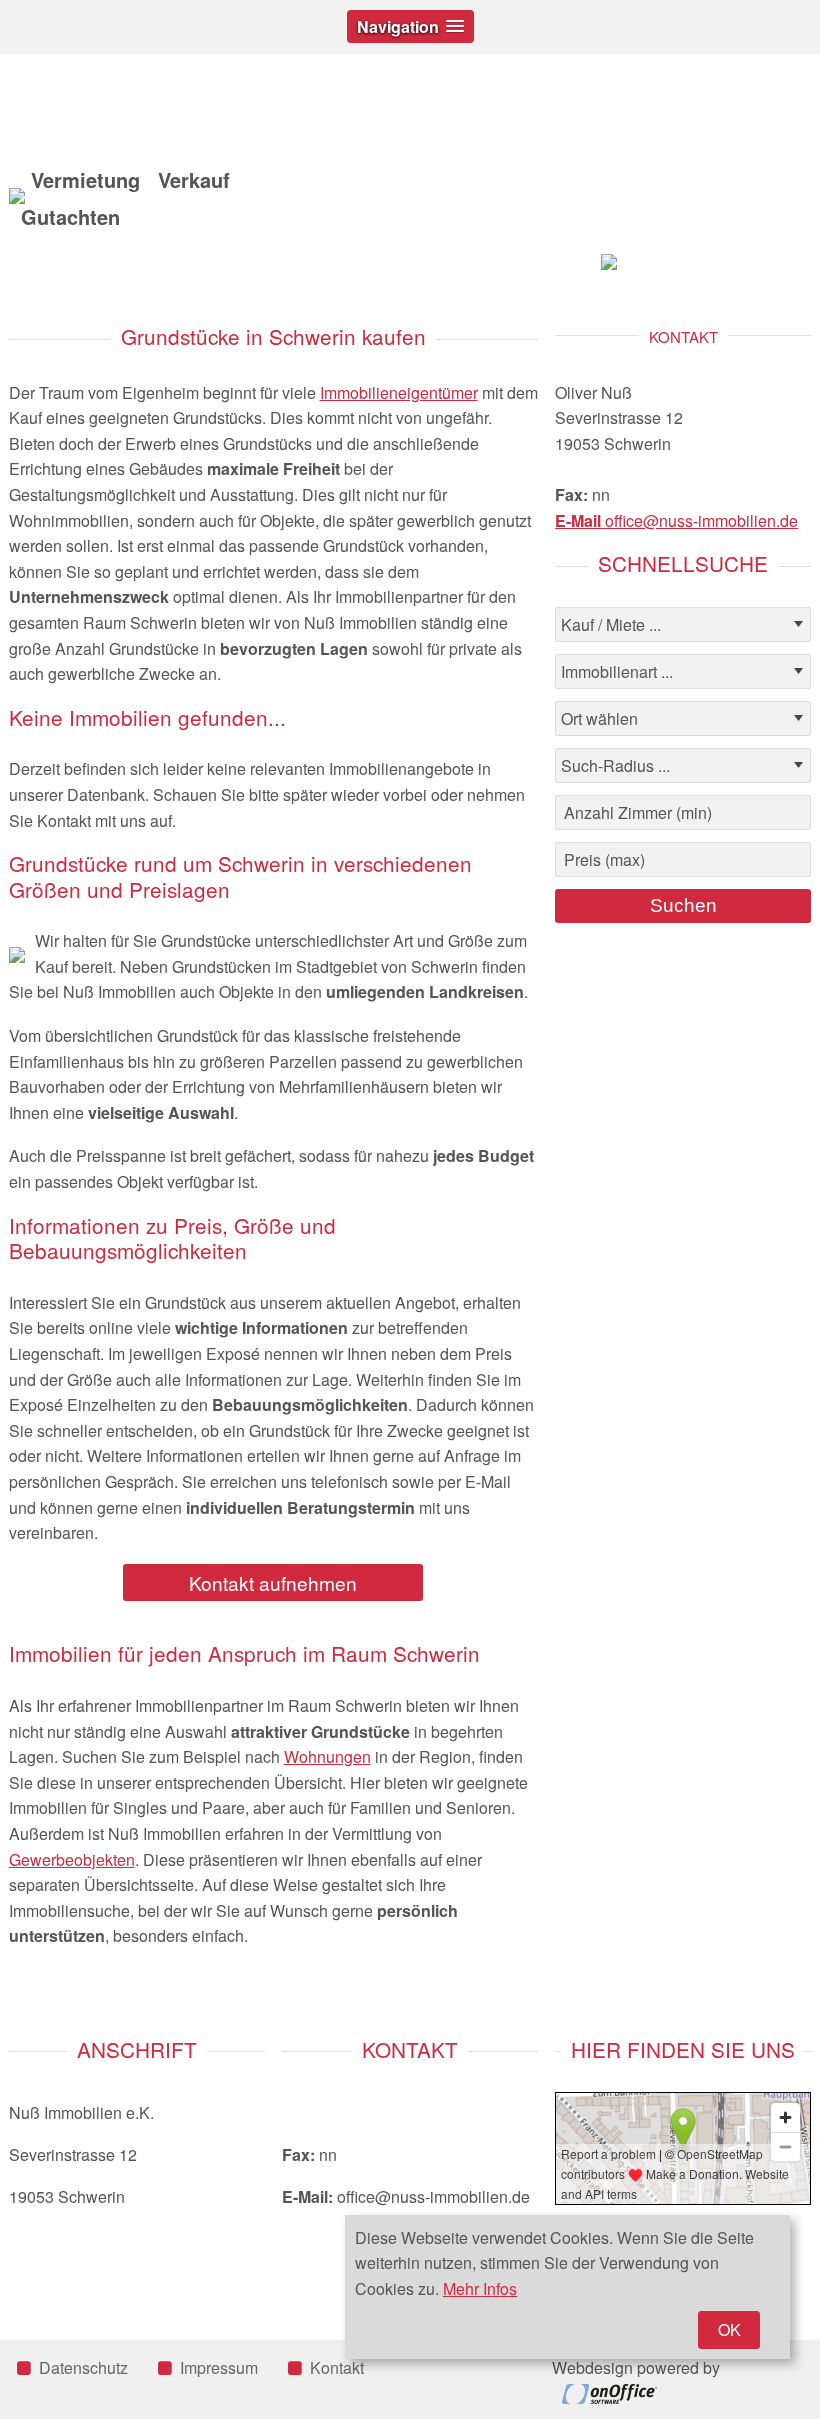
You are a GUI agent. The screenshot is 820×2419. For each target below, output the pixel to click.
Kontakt (337, 2367)
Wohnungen (327, 1756)
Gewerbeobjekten (72, 1859)
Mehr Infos (480, 2288)
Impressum (219, 2367)
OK (729, 2329)
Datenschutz (83, 2367)
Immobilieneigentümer (399, 392)
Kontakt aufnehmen (273, 1582)
